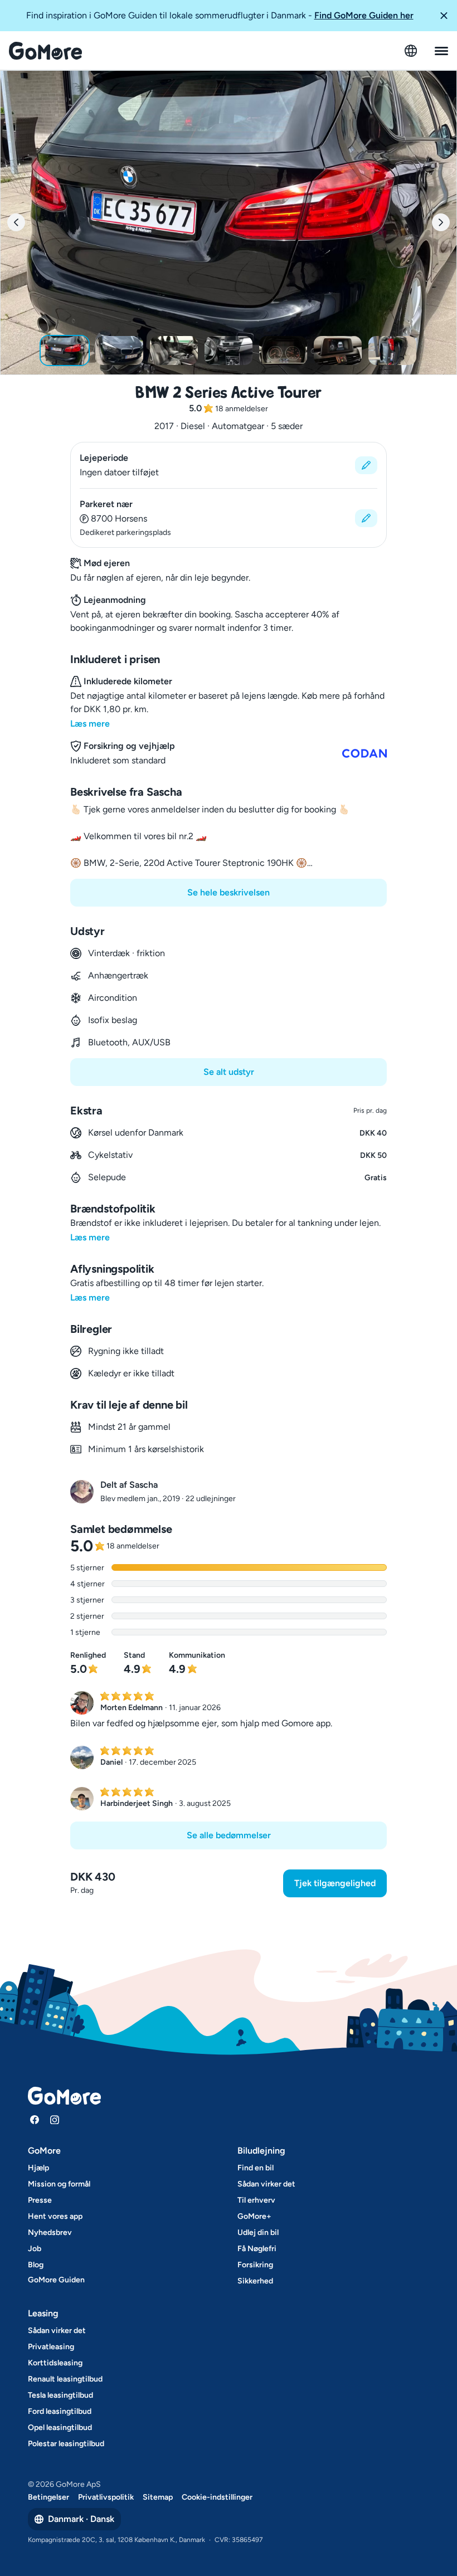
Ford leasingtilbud (60, 2411)
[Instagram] (55, 2120)
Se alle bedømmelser (229, 1835)
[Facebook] (35, 2120)
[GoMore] (45, 51)
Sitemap (158, 2497)
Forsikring (255, 2265)
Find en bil (256, 2168)
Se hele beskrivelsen (229, 892)
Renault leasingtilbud (65, 2379)
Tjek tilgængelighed (335, 1883)
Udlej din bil (258, 2232)
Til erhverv (256, 2200)
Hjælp (38, 2168)
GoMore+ (254, 2216)
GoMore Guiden (56, 2280)
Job (35, 2249)
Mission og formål (59, 2184)
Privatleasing (51, 2347)
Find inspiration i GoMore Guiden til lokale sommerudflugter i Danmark (220, 15)
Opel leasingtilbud (60, 2428)
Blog (36, 2265)
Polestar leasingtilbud (66, 2444)
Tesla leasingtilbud (60, 2395)
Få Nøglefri (257, 2249)
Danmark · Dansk (81, 2519)
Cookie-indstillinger (217, 2497)
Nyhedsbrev (50, 2232)
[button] (444, 16)
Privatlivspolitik (106, 2497)
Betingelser (48, 2497)
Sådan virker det (266, 2184)
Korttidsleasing (55, 2363)
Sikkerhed (255, 2281)
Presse (40, 2200)
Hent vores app (55, 2216)
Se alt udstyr (229, 1072)
